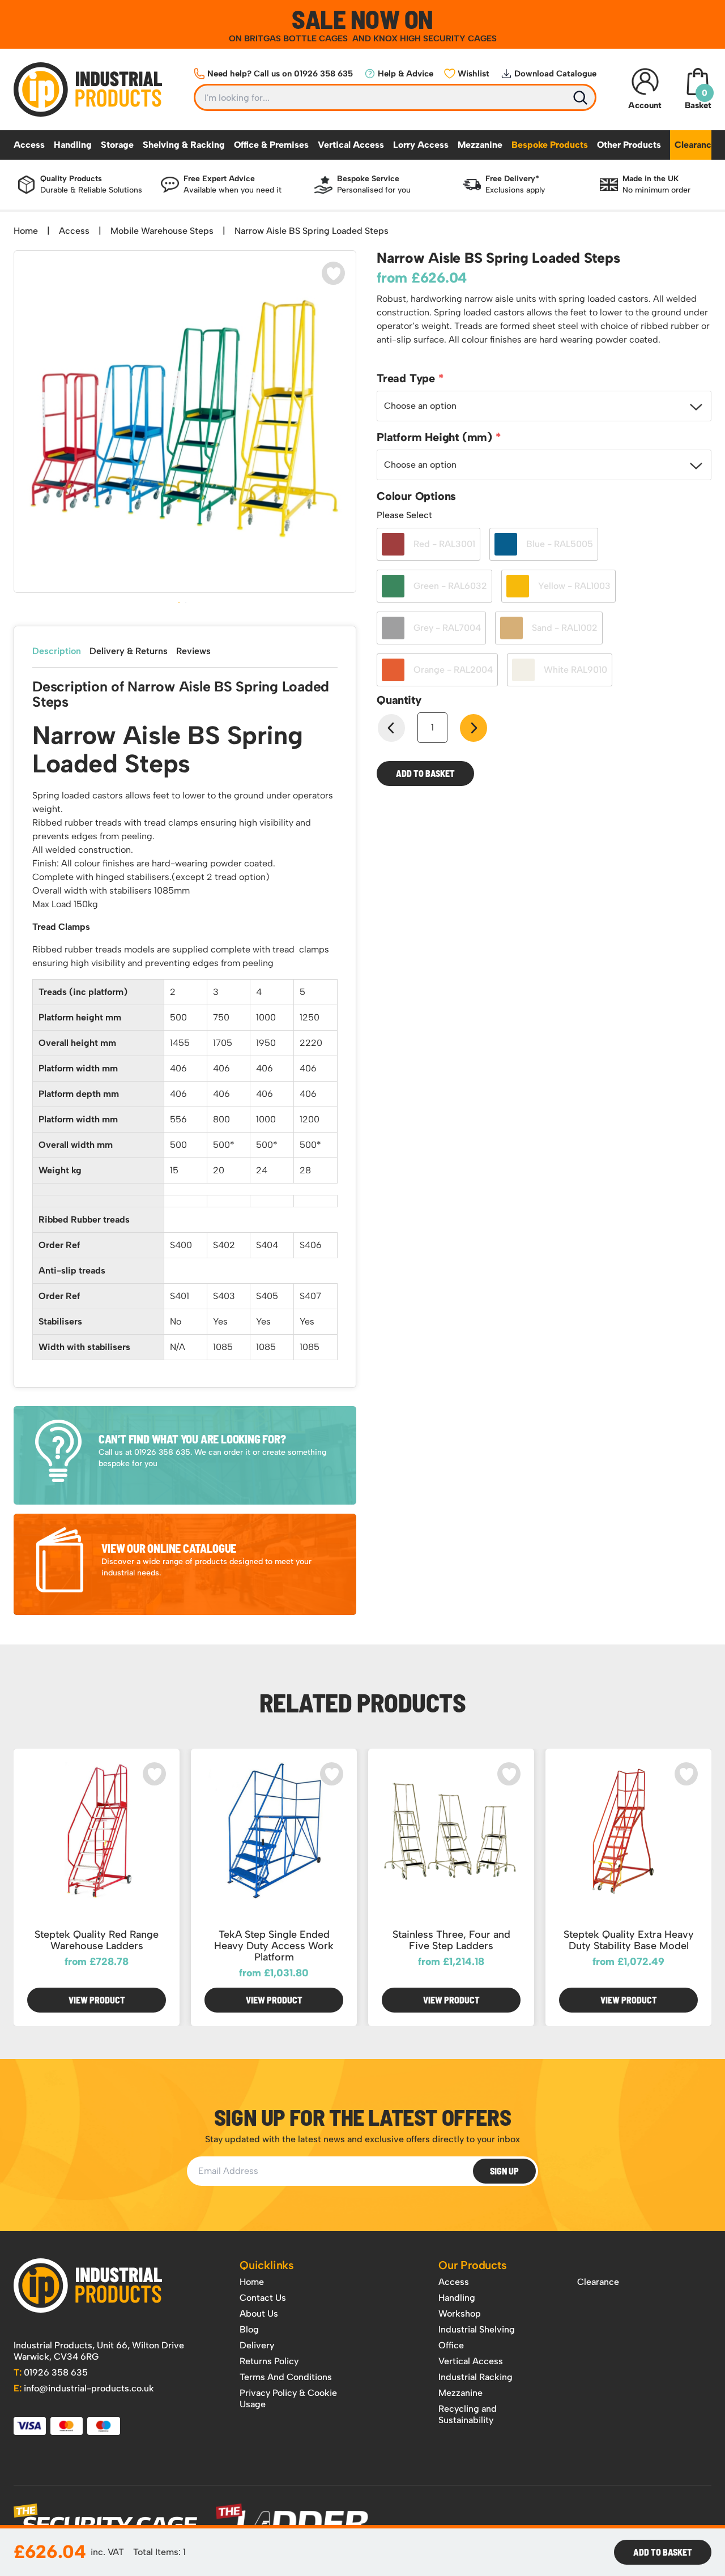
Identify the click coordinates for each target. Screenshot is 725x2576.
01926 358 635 (51, 2372)
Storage (117, 145)
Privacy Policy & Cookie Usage (288, 2398)
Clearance (696, 145)
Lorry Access (421, 145)
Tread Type (408, 378)
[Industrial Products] (88, 2285)
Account (645, 105)
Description (57, 651)
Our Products (473, 2265)
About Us (259, 2314)
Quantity (399, 700)
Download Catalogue (555, 74)
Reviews (193, 651)
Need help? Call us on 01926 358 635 (280, 74)
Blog (249, 2329)
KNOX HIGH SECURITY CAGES (435, 39)
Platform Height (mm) (436, 437)
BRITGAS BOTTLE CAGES (297, 39)
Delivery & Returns (129, 651)
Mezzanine (480, 145)
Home (26, 231)
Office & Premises (271, 145)
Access (29, 145)
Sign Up (504, 2171)
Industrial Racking (475, 2377)
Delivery (257, 2345)
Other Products (629, 145)
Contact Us (263, 2298)
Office (451, 2345)
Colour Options (416, 496)
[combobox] (544, 406)
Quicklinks (267, 2265)
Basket (698, 99)
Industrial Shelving (477, 2329)
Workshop (460, 2314)
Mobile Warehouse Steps (162, 231)
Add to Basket (425, 773)
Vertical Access (351, 145)
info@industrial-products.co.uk (84, 2388)
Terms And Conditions (286, 2377)
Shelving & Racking (184, 145)
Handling (73, 145)
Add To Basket (663, 2552)
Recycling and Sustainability (468, 2414)
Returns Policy (269, 2361)
